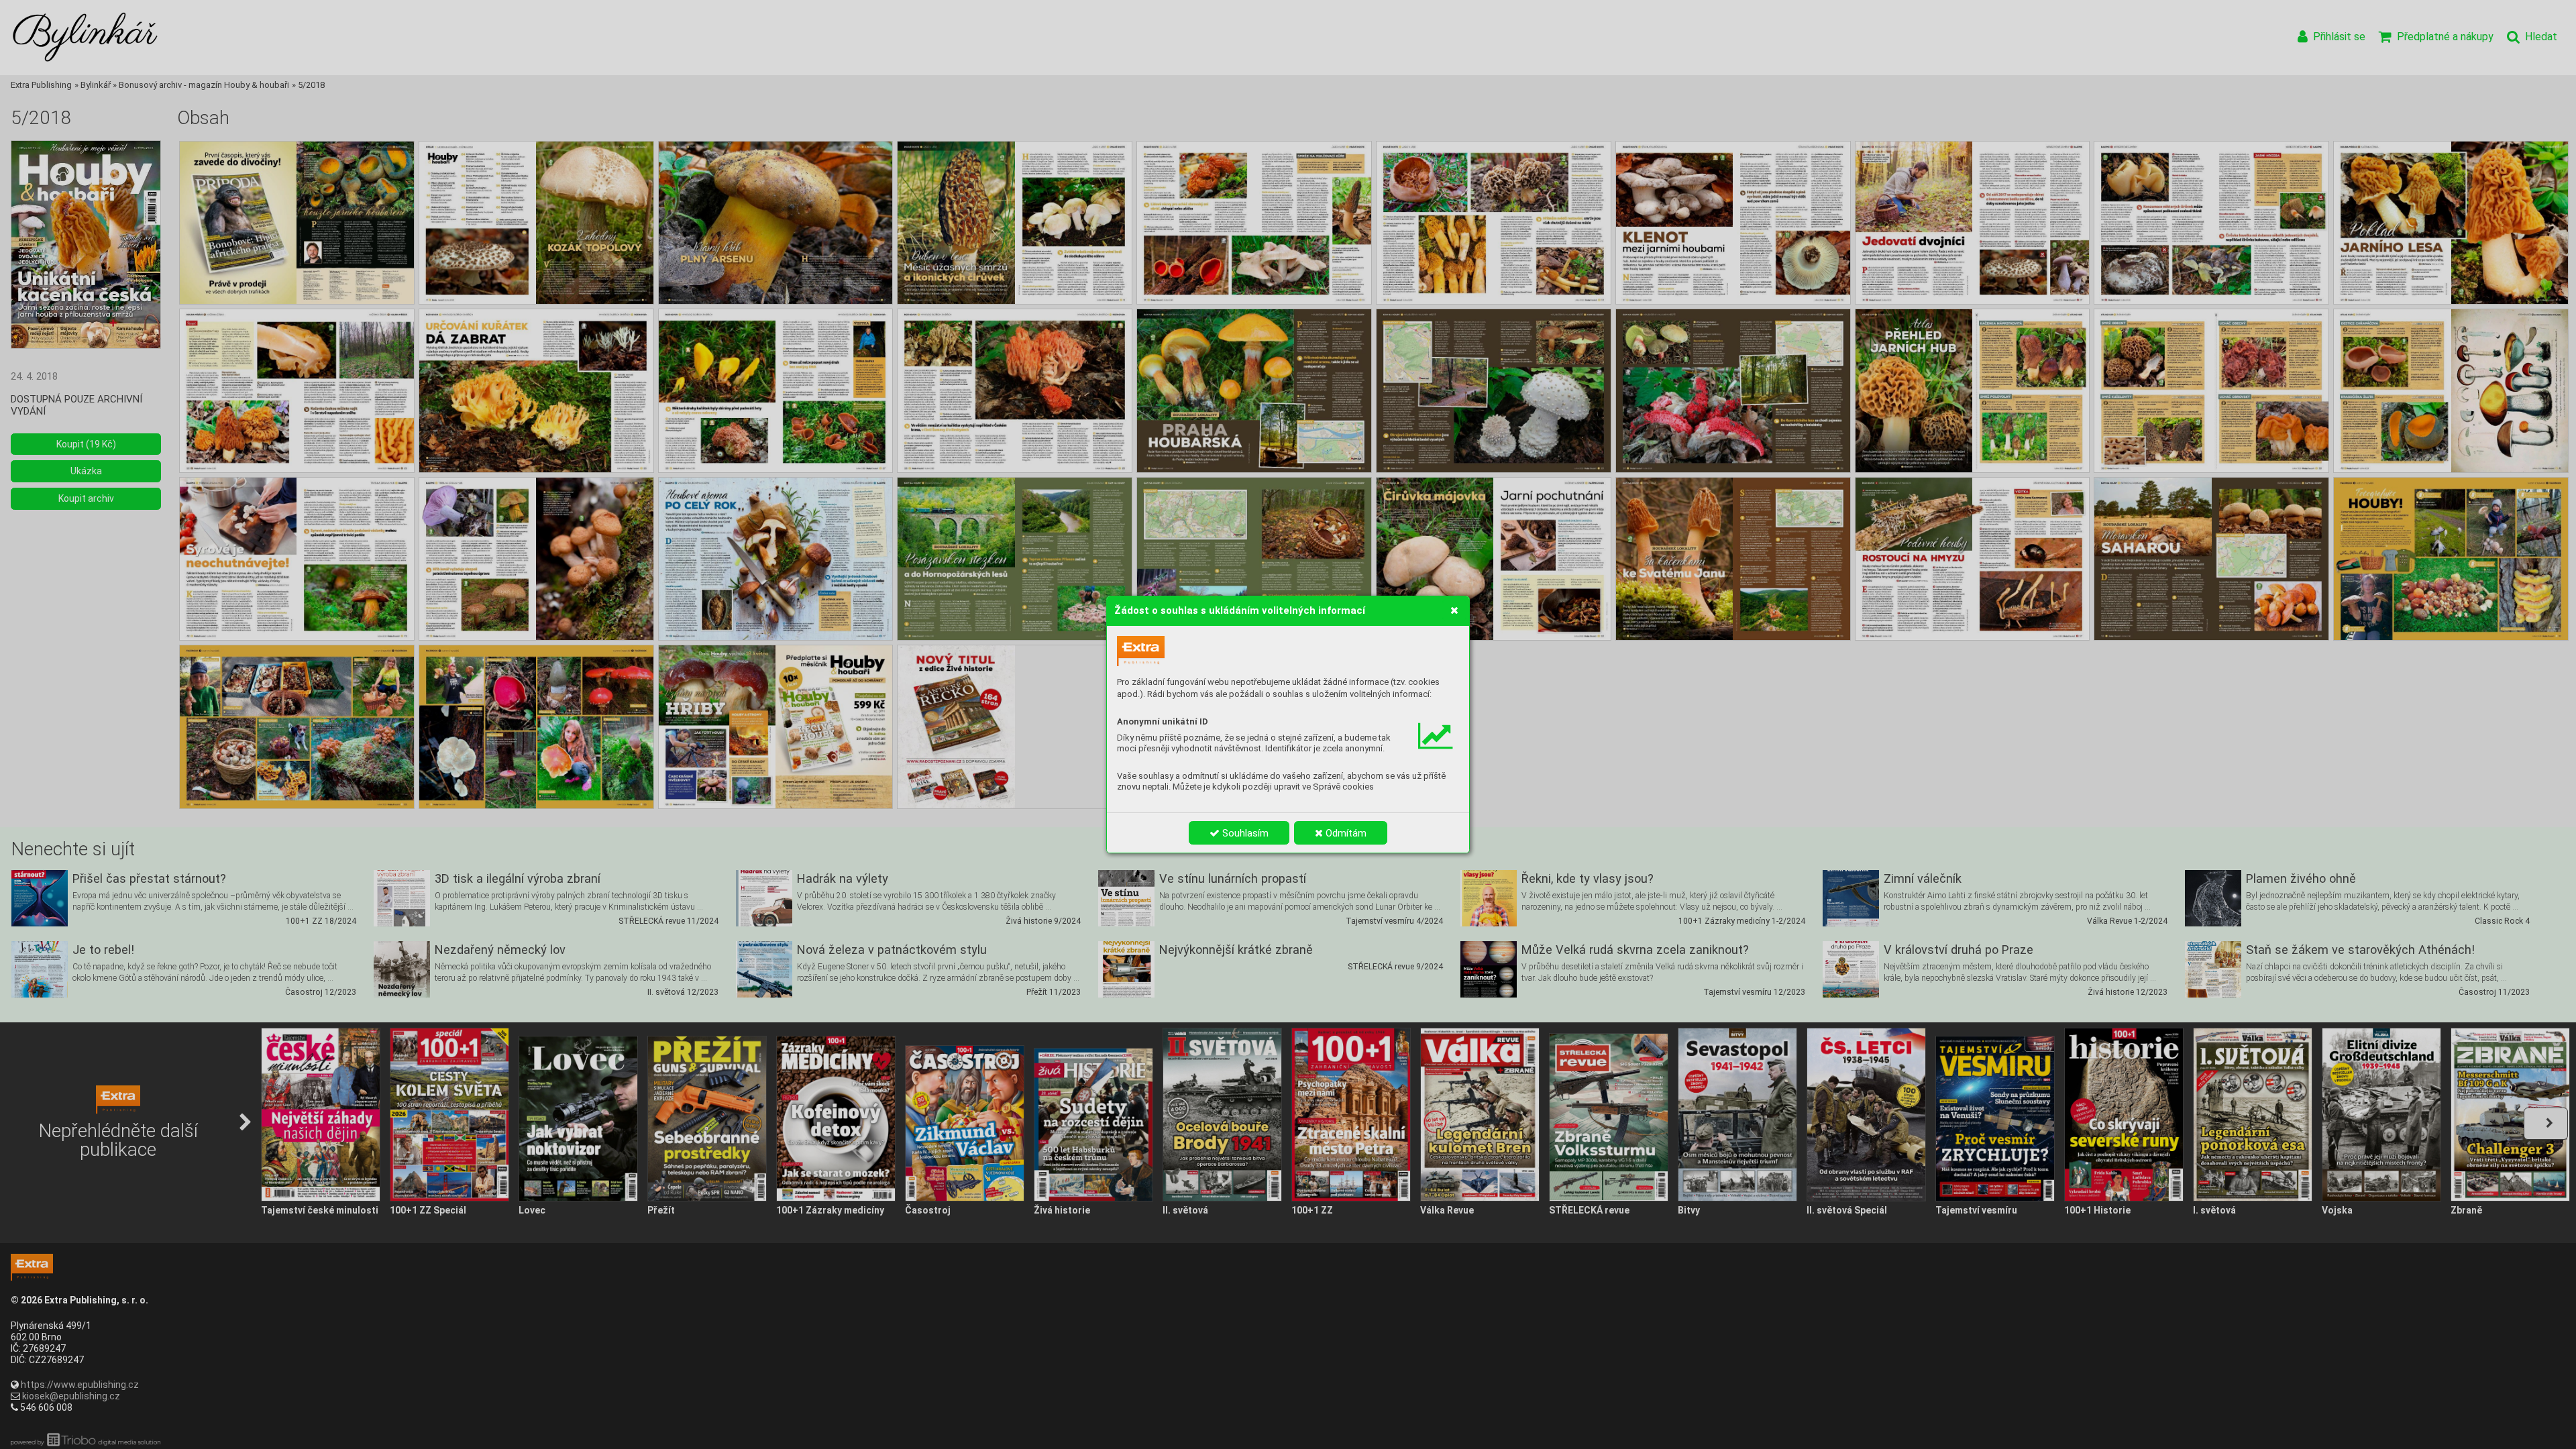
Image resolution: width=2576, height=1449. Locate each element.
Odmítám (1345, 833)
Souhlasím (1244, 833)
